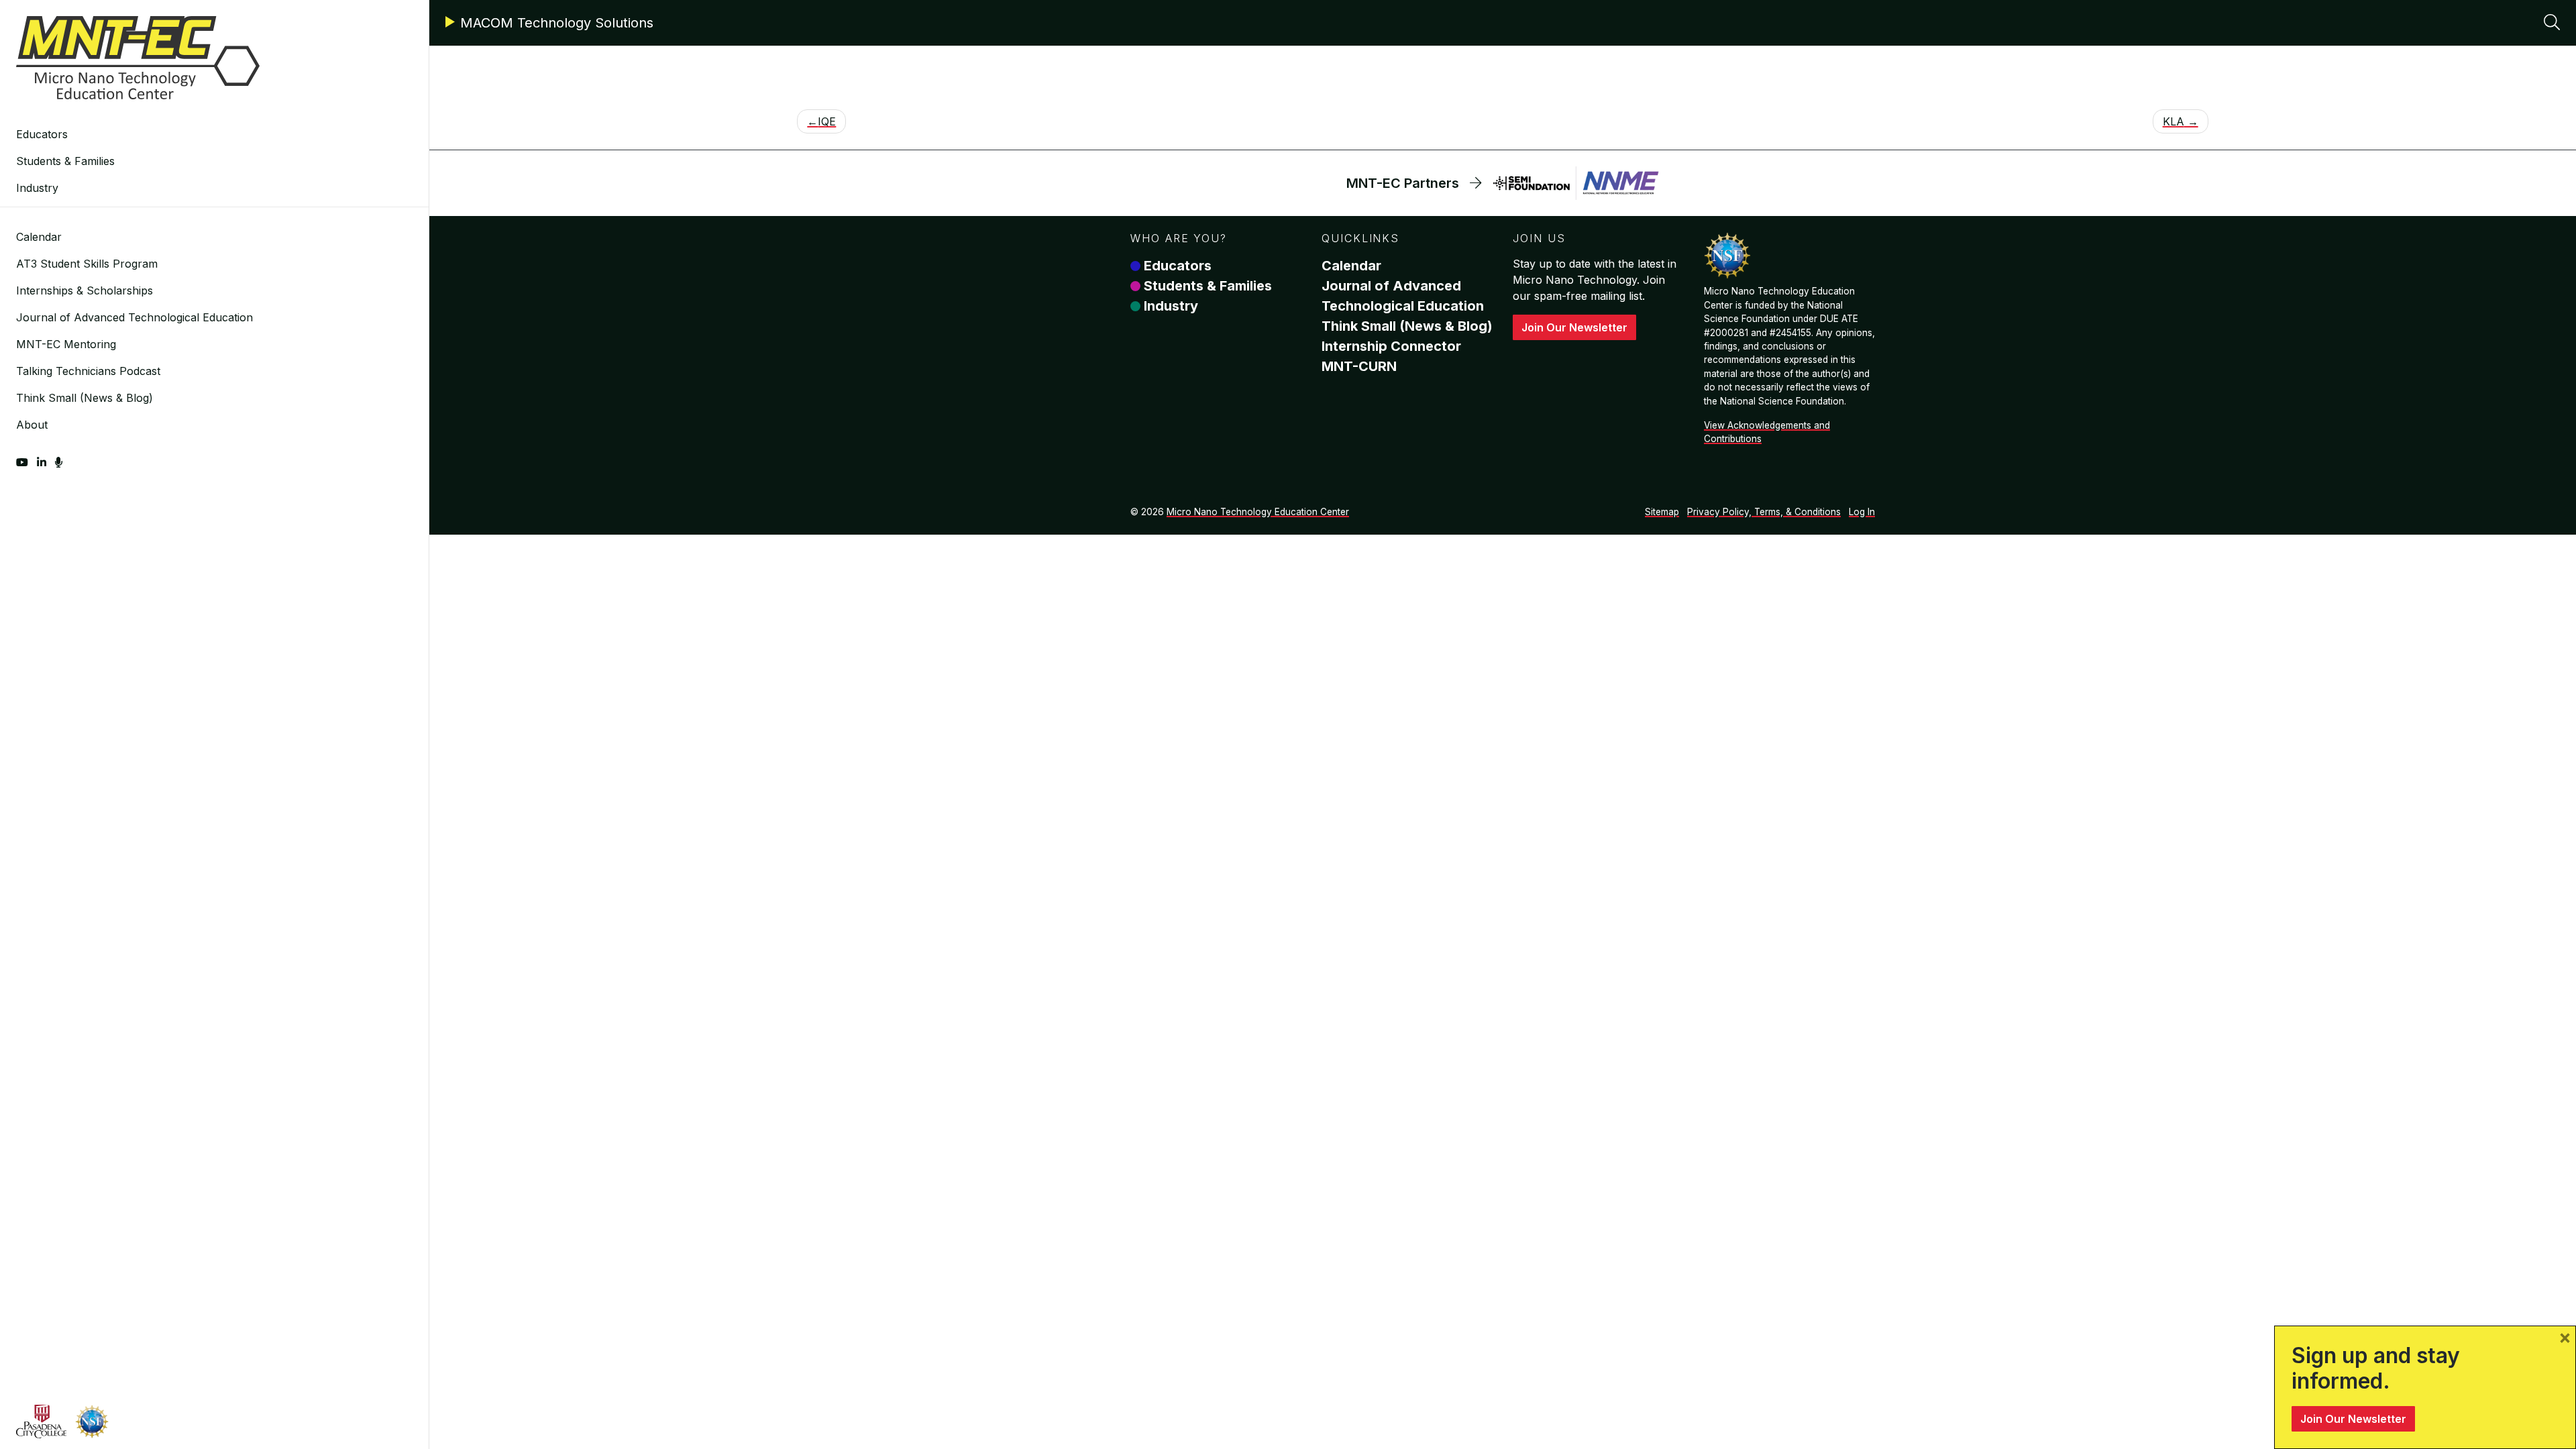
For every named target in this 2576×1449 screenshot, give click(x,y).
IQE (827, 121)
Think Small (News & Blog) (85, 398)
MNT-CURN (1359, 366)
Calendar (39, 237)
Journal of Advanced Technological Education (135, 317)
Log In (1862, 512)
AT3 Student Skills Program (87, 264)
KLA (2173, 121)
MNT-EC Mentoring (66, 344)
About (32, 425)
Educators (42, 134)
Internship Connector (1391, 346)
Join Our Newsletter (1574, 327)
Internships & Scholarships (85, 290)
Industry (37, 188)
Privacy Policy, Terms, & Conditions (1764, 512)
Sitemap (1662, 512)
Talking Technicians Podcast (88, 371)
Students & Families (65, 161)
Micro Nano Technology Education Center (1258, 512)
